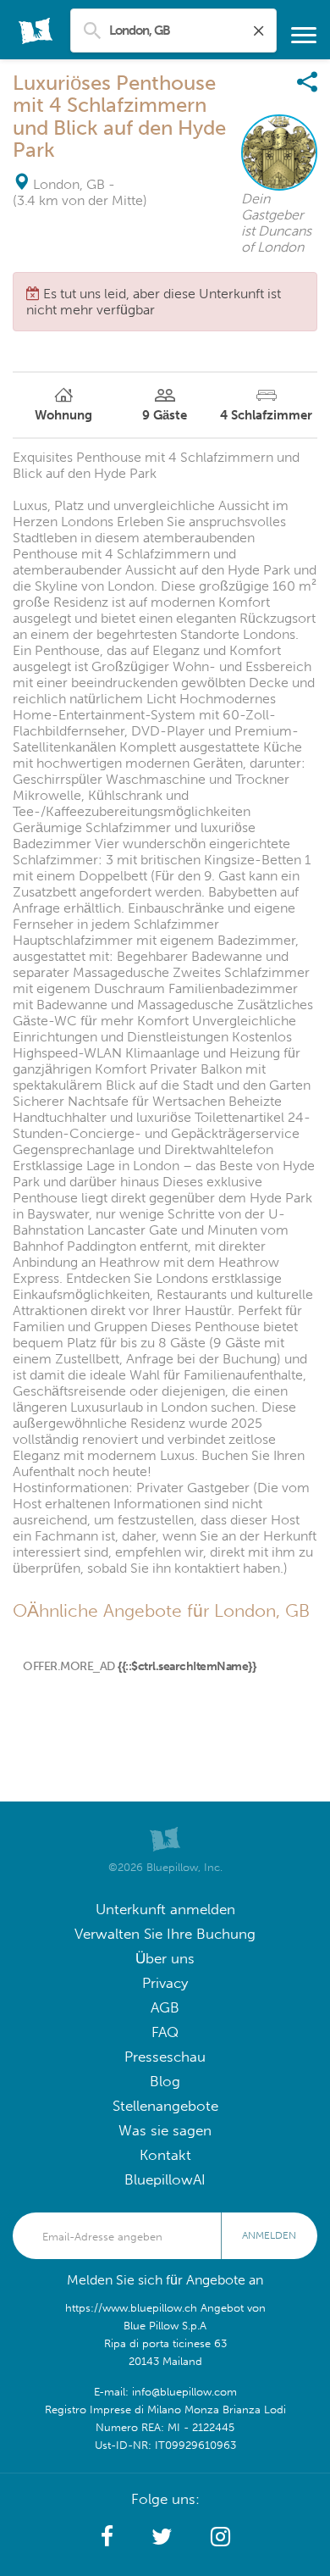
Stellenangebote (165, 2106)
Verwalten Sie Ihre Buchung (165, 1934)
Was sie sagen (165, 2131)
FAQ (165, 2032)
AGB (165, 2008)
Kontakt (165, 2155)
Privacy (165, 1983)
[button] (107, 2537)
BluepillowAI (165, 2180)
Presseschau (165, 2057)
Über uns (165, 1959)
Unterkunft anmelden (165, 1910)
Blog (165, 2082)
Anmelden (269, 2235)
